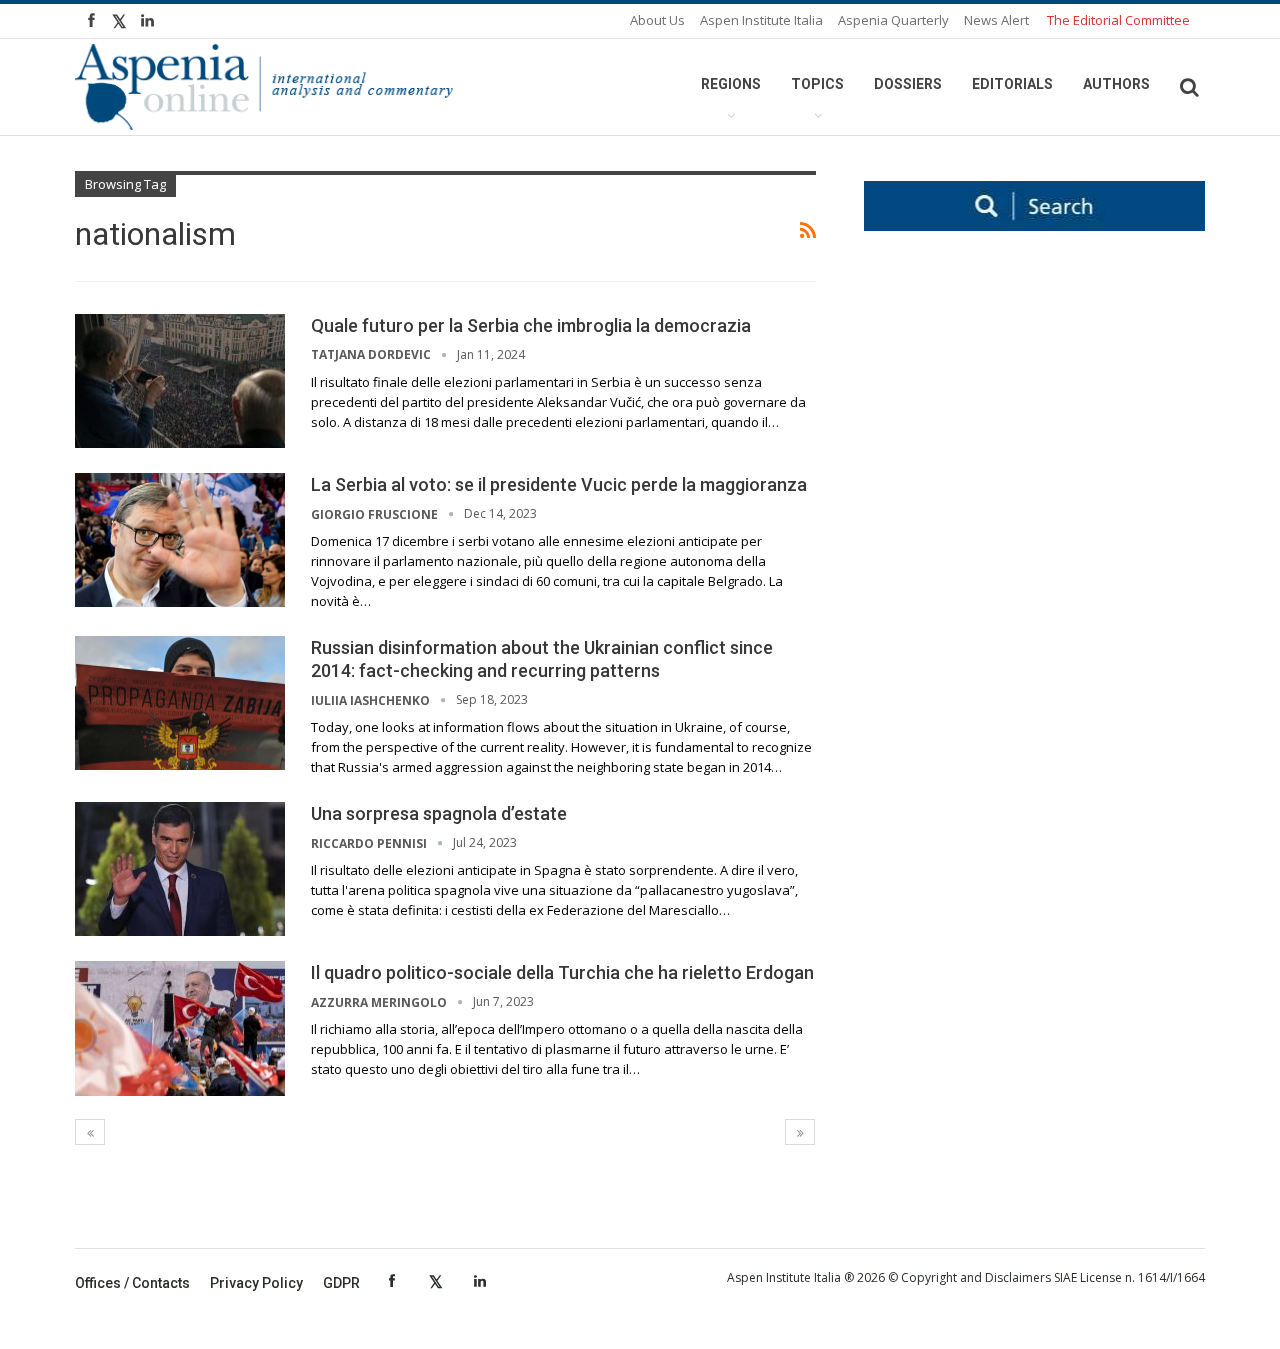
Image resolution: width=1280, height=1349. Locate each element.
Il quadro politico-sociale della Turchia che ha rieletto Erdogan (562, 972)
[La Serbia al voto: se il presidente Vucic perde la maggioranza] (180, 540)
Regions (731, 84)
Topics (817, 84)
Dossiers (908, 84)
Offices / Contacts (132, 1283)
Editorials (1012, 84)
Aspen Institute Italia (761, 20)
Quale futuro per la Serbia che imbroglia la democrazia (531, 325)
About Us (657, 20)
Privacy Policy (256, 1283)
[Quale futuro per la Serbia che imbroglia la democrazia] (180, 381)
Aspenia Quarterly (893, 20)
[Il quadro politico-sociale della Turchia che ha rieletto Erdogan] (180, 1028)
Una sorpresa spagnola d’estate (439, 813)
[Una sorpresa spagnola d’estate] (180, 869)
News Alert (996, 20)
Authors (1116, 84)
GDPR (341, 1283)
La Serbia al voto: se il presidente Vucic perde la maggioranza (559, 484)
